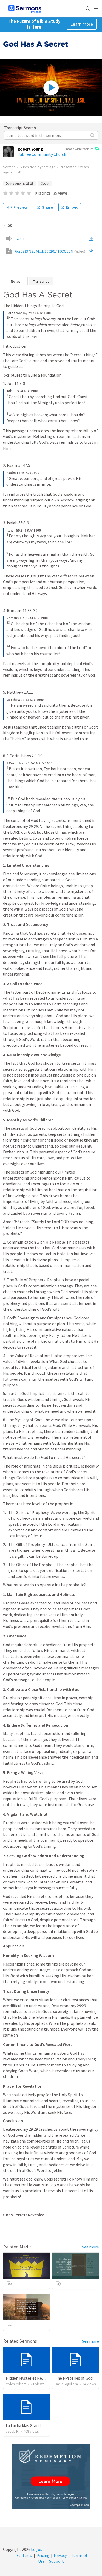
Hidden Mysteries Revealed (30, 2378)
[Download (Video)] (92, 251)
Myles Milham (16, 2384)
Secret (45, 183)
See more (90, 2247)
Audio (20, 239)
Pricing (43, 2555)
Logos (36, 2549)
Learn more (82, 24)
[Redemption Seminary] (51, 2476)
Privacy (60, 2555)
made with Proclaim (80, 149)
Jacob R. (12, 2431)
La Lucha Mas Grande (24, 2425)
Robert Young (30, 149)
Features (24, 2555)
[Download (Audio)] (92, 239)
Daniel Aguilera (66, 2384)
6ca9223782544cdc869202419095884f (50, 251)
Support (56, 2561)
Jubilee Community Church (42, 154)
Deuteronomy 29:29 (19, 183)
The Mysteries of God (74, 2378)
